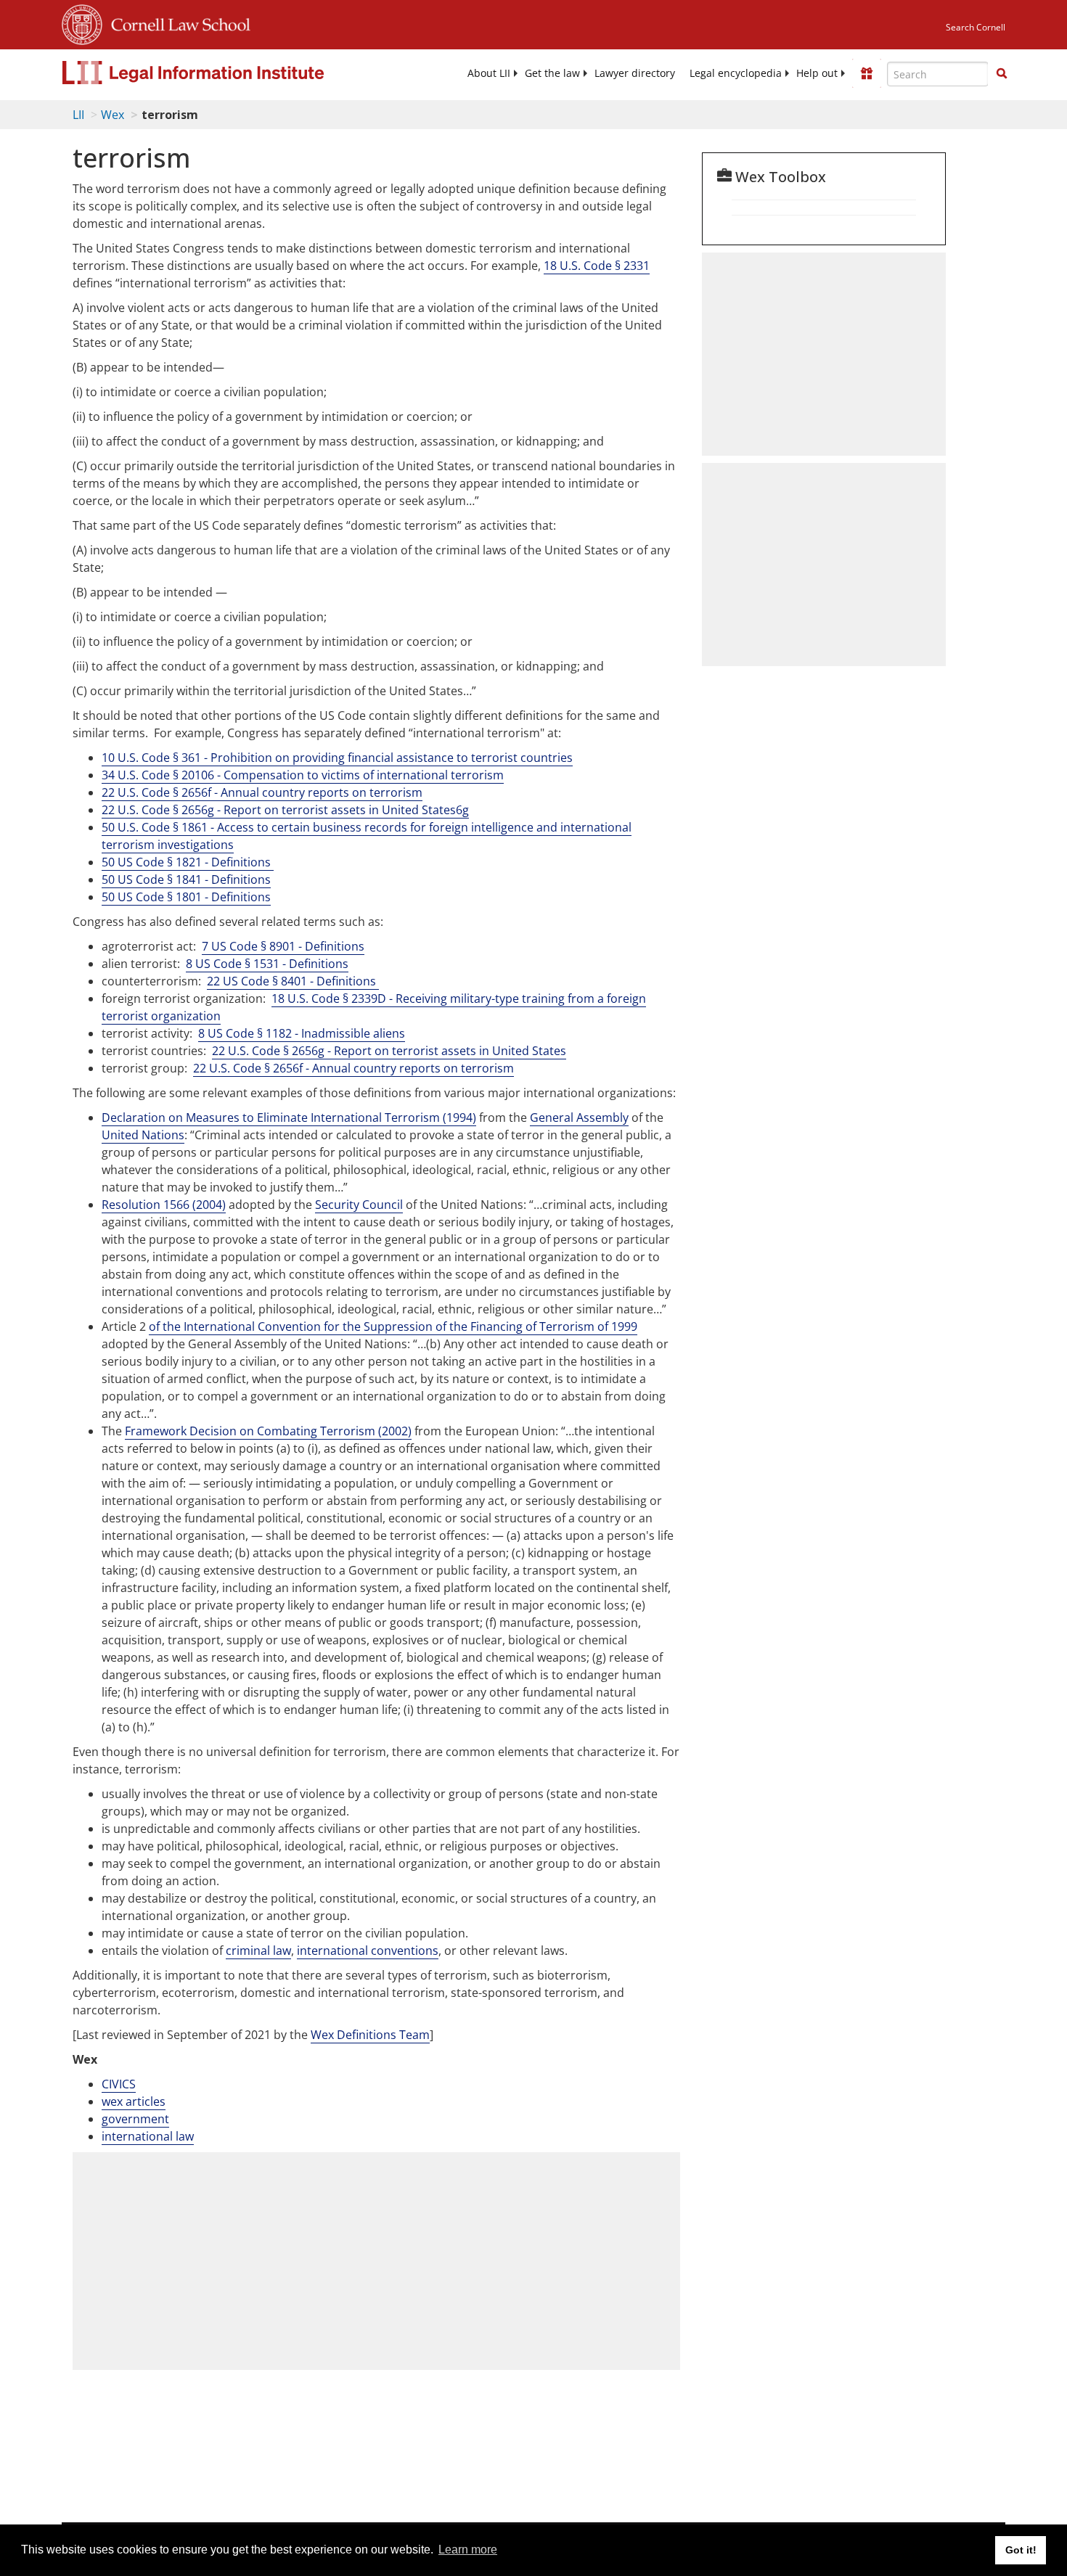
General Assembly (579, 1117)
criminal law (258, 1951)
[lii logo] (225, 73)
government (135, 2119)
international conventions (368, 1951)
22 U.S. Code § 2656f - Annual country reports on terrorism (353, 1068)
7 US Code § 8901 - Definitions (283, 946)
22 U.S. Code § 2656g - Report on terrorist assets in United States (389, 1051)
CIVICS (119, 2084)
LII (78, 115)
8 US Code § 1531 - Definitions (267, 964)
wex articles (134, 2101)
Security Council (359, 1205)
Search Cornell (976, 27)
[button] (1002, 73)
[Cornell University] (82, 22)
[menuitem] (489, 73)
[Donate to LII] (867, 73)
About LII (489, 73)
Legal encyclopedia (736, 73)
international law (148, 2136)
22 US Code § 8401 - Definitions (293, 981)
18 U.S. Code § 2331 (597, 266)
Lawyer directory (635, 73)
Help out (817, 73)
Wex (113, 115)
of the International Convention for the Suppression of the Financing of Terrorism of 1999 (393, 1326)
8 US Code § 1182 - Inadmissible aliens (302, 1033)
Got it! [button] (1021, 2550)
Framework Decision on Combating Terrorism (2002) (268, 1431)
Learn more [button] (468, 2550)
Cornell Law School (176, 22)
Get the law (552, 73)
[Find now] (1002, 74)
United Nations (143, 1135)
